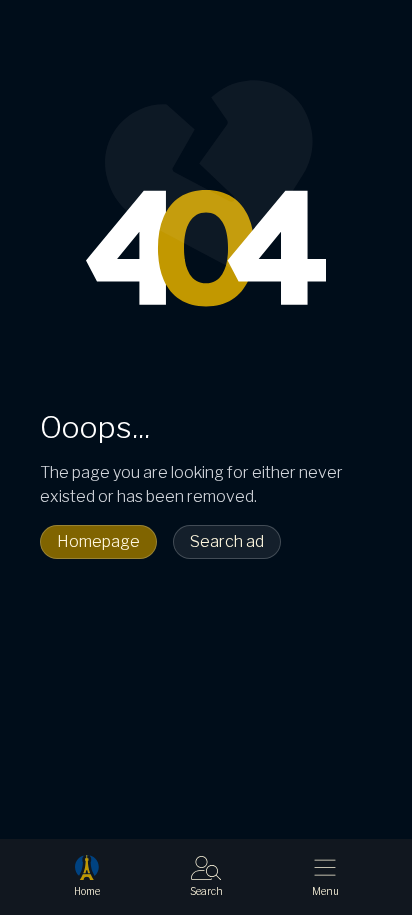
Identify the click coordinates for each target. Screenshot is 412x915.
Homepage (98, 541)
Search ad (227, 541)
